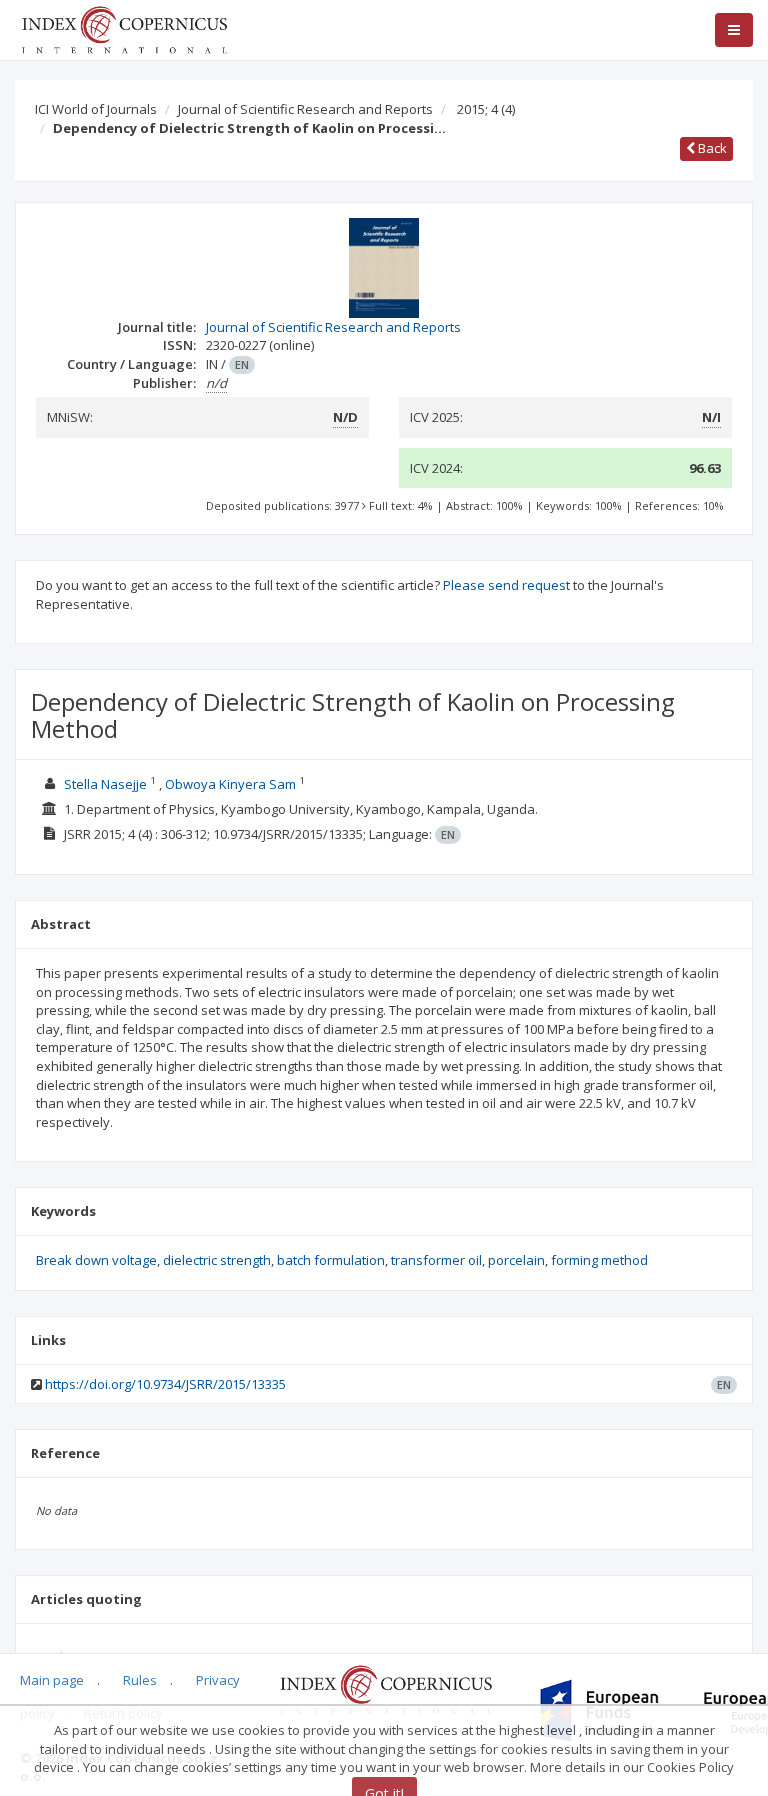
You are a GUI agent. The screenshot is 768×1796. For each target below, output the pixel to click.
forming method (599, 1260)
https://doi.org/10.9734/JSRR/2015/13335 (165, 1384)
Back (711, 148)
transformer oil (436, 1260)
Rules (140, 1680)
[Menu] (734, 30)
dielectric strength (217, 1260)
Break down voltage (96, 1260)
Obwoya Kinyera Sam (230, 784)
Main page (52, 1680)
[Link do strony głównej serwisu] (124, 28)
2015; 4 (486, 109)
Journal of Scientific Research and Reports (305, 109)
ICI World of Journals (96, 109)
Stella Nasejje (105, 784)
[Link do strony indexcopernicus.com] (385, 1689)
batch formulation (331, 1260)
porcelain (516, 1260)
